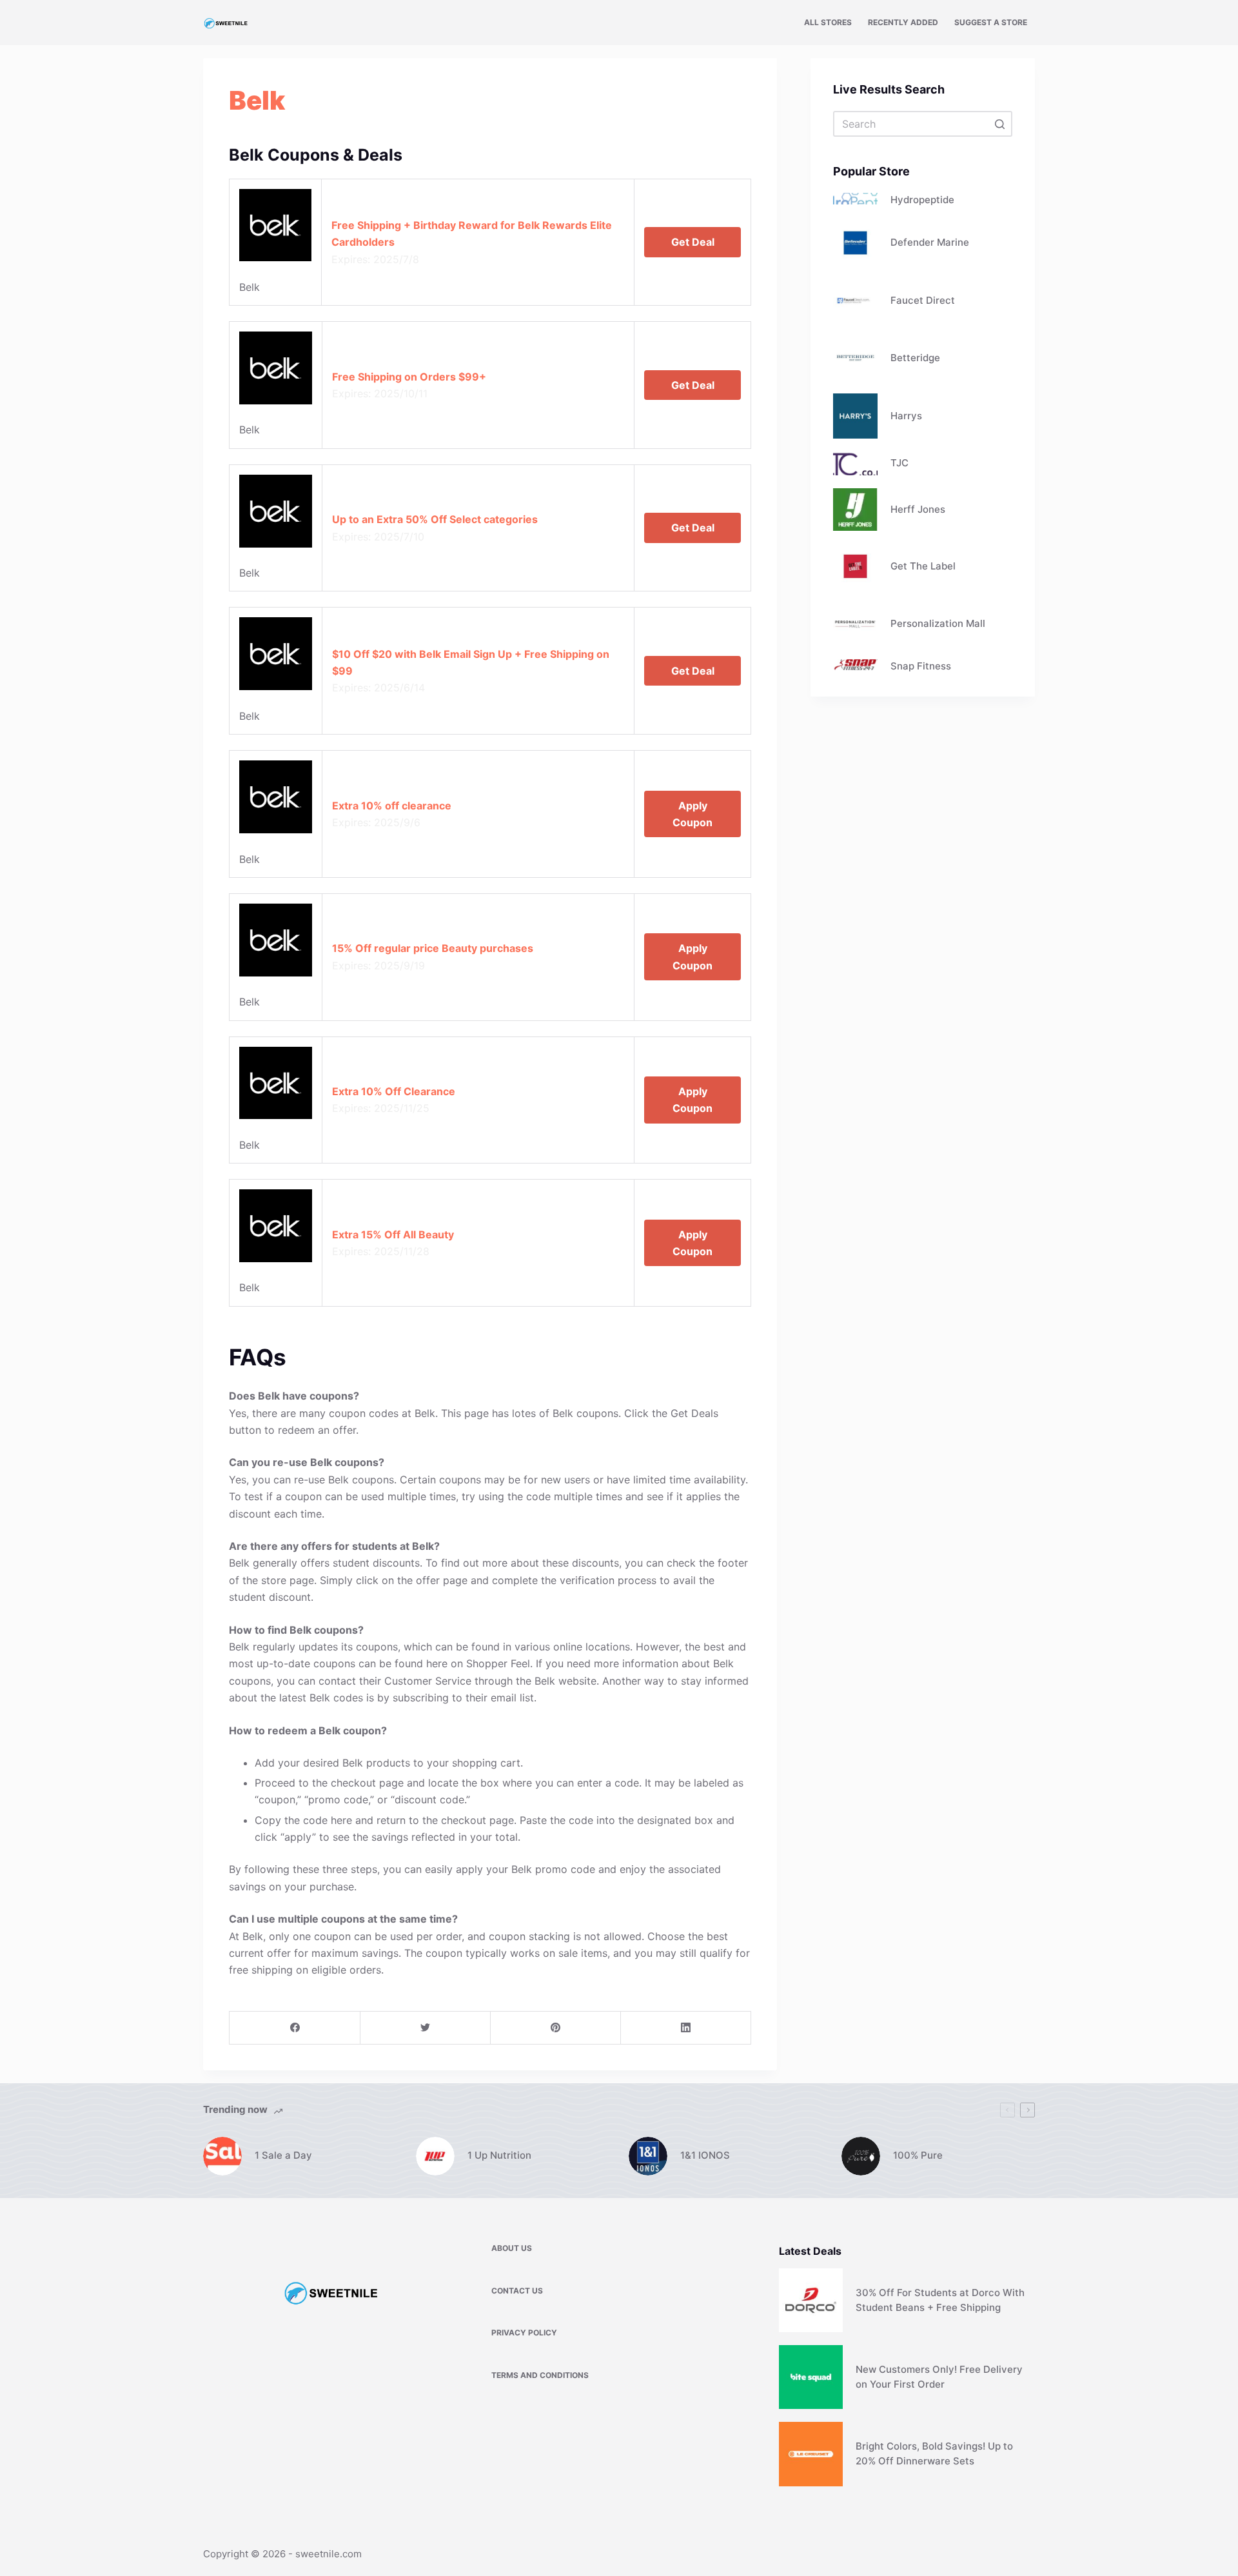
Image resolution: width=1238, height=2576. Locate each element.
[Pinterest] (555, 2028)
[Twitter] (425, 2028)
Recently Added (903, 22)
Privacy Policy (524, 2333)
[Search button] (999, 124)
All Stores (828, 22)
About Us (512, 2248)
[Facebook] (295, 2028)
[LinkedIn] (686, 2028)
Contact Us (517, 2291)
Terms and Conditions (540, 2375)
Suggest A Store (991, 22)
